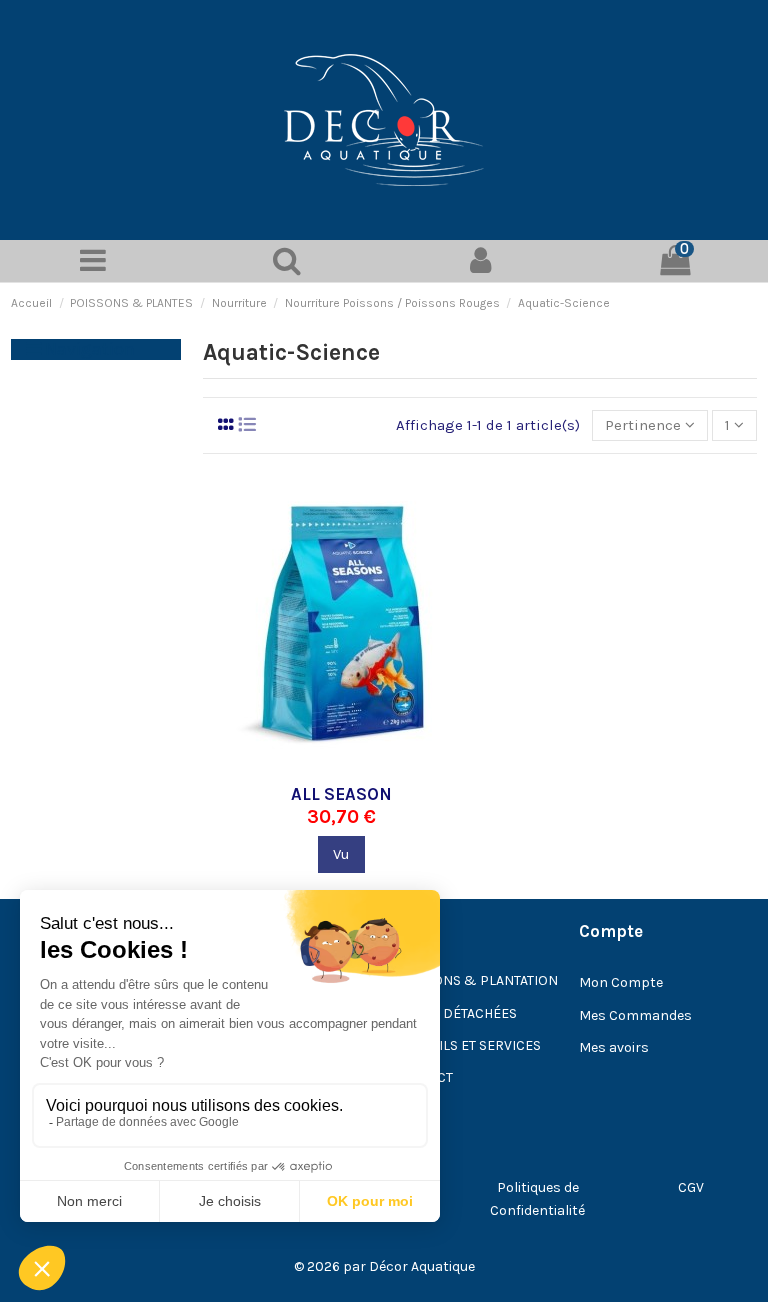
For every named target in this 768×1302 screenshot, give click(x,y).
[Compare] (341, 766)
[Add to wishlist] (311, 766)
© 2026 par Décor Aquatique (384, 1266)
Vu (341, 854)
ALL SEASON (341, 794)
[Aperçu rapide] (372, 766)
